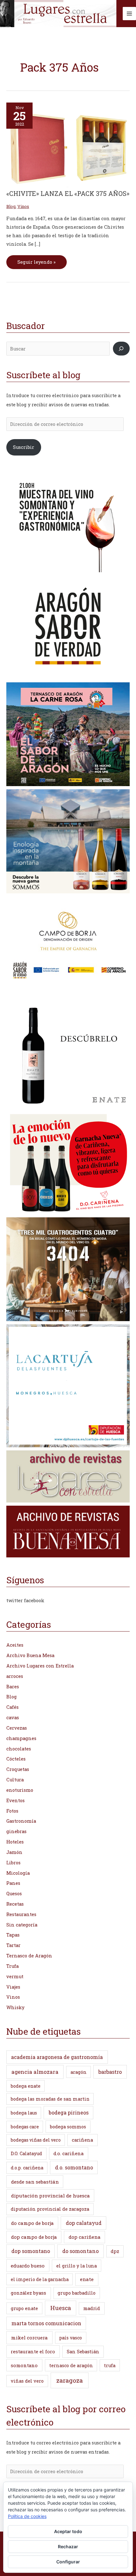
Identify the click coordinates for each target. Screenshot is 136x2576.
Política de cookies (27, 2516)
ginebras (16, 1831)
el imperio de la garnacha (40, 2279)
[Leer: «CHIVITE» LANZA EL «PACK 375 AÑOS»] (68, 145)
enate (87, 2279)
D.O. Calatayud (26, 2153)
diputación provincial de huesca (50, 2196)
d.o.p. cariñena (27, 2168)
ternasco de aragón (71, 2365)
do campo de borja (32, 2223)
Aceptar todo (68, 2531)
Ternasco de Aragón (29, 1956)
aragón (79, 2072)
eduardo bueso (28, 2266)
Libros (13, 1863)
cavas (13, 1717)
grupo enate (24, 2308)
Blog (11, 206)
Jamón (14, 1852)
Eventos (15, 1800)
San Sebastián (83, 2352)
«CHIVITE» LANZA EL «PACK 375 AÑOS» (68, 193)
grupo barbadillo (77, 2293)
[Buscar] (121, 349)
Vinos (23, 206)
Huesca (61, 2308)
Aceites (15, 1645)
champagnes (21, 1738)
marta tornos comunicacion (46, 2323)
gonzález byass (28, 2293)
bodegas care (25, 2127)
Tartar (13, 1945)
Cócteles (16, 1759)
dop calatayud (84, 2223)
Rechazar (68, 2547)
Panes (13, 1883)
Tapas (13, 1935)
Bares (13, 1687)
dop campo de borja (34, 2237)
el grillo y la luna (77, 2266)
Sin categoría (22, 1925)
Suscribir (24, 447)
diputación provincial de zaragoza (50, 2209)
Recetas (15, 1904)
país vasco (71, 2338)
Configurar (68, 2562)
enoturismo (20, 1790)
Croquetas (18, 1769)
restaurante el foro (33, 2351)
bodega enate (26, 2086)
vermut (15, 1976)
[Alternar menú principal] (129, 14)
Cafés (12, 1707)
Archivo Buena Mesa (30, 1655)
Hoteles (15, 1842)
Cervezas (17, 1728)
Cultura (15, 1780)
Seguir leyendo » (36, 260)
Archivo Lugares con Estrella (40, 1666)
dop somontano (31, 2251)
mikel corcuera (29, 2338)
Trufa (12, 1966)
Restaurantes (21, 1914)
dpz (115, 2251)
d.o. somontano (74, 2167)
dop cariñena (85, 2237)
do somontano (80, 2251)
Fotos (12, 1811)
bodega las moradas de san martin (50, 2099)
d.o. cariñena (68, 2153)
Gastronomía (21, 1821)
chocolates (19, 1749)
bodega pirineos (69, 2112)
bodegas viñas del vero (36, 2140)
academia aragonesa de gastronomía (57, 2057)
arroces (15, 1676)
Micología (18, 1873)
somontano (24, 2365)
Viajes (13, 1987)
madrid (92, 2308)
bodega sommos (68, 2127)
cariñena (82, 2140)
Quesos (14, 1894)
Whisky (15, 2007)
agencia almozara (35, 2072)
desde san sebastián (35, 2182)
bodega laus (24, 2113)
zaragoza (70, 2380)
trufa (110, 2365)
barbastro (110, 2072)
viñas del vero (27, 2381)
